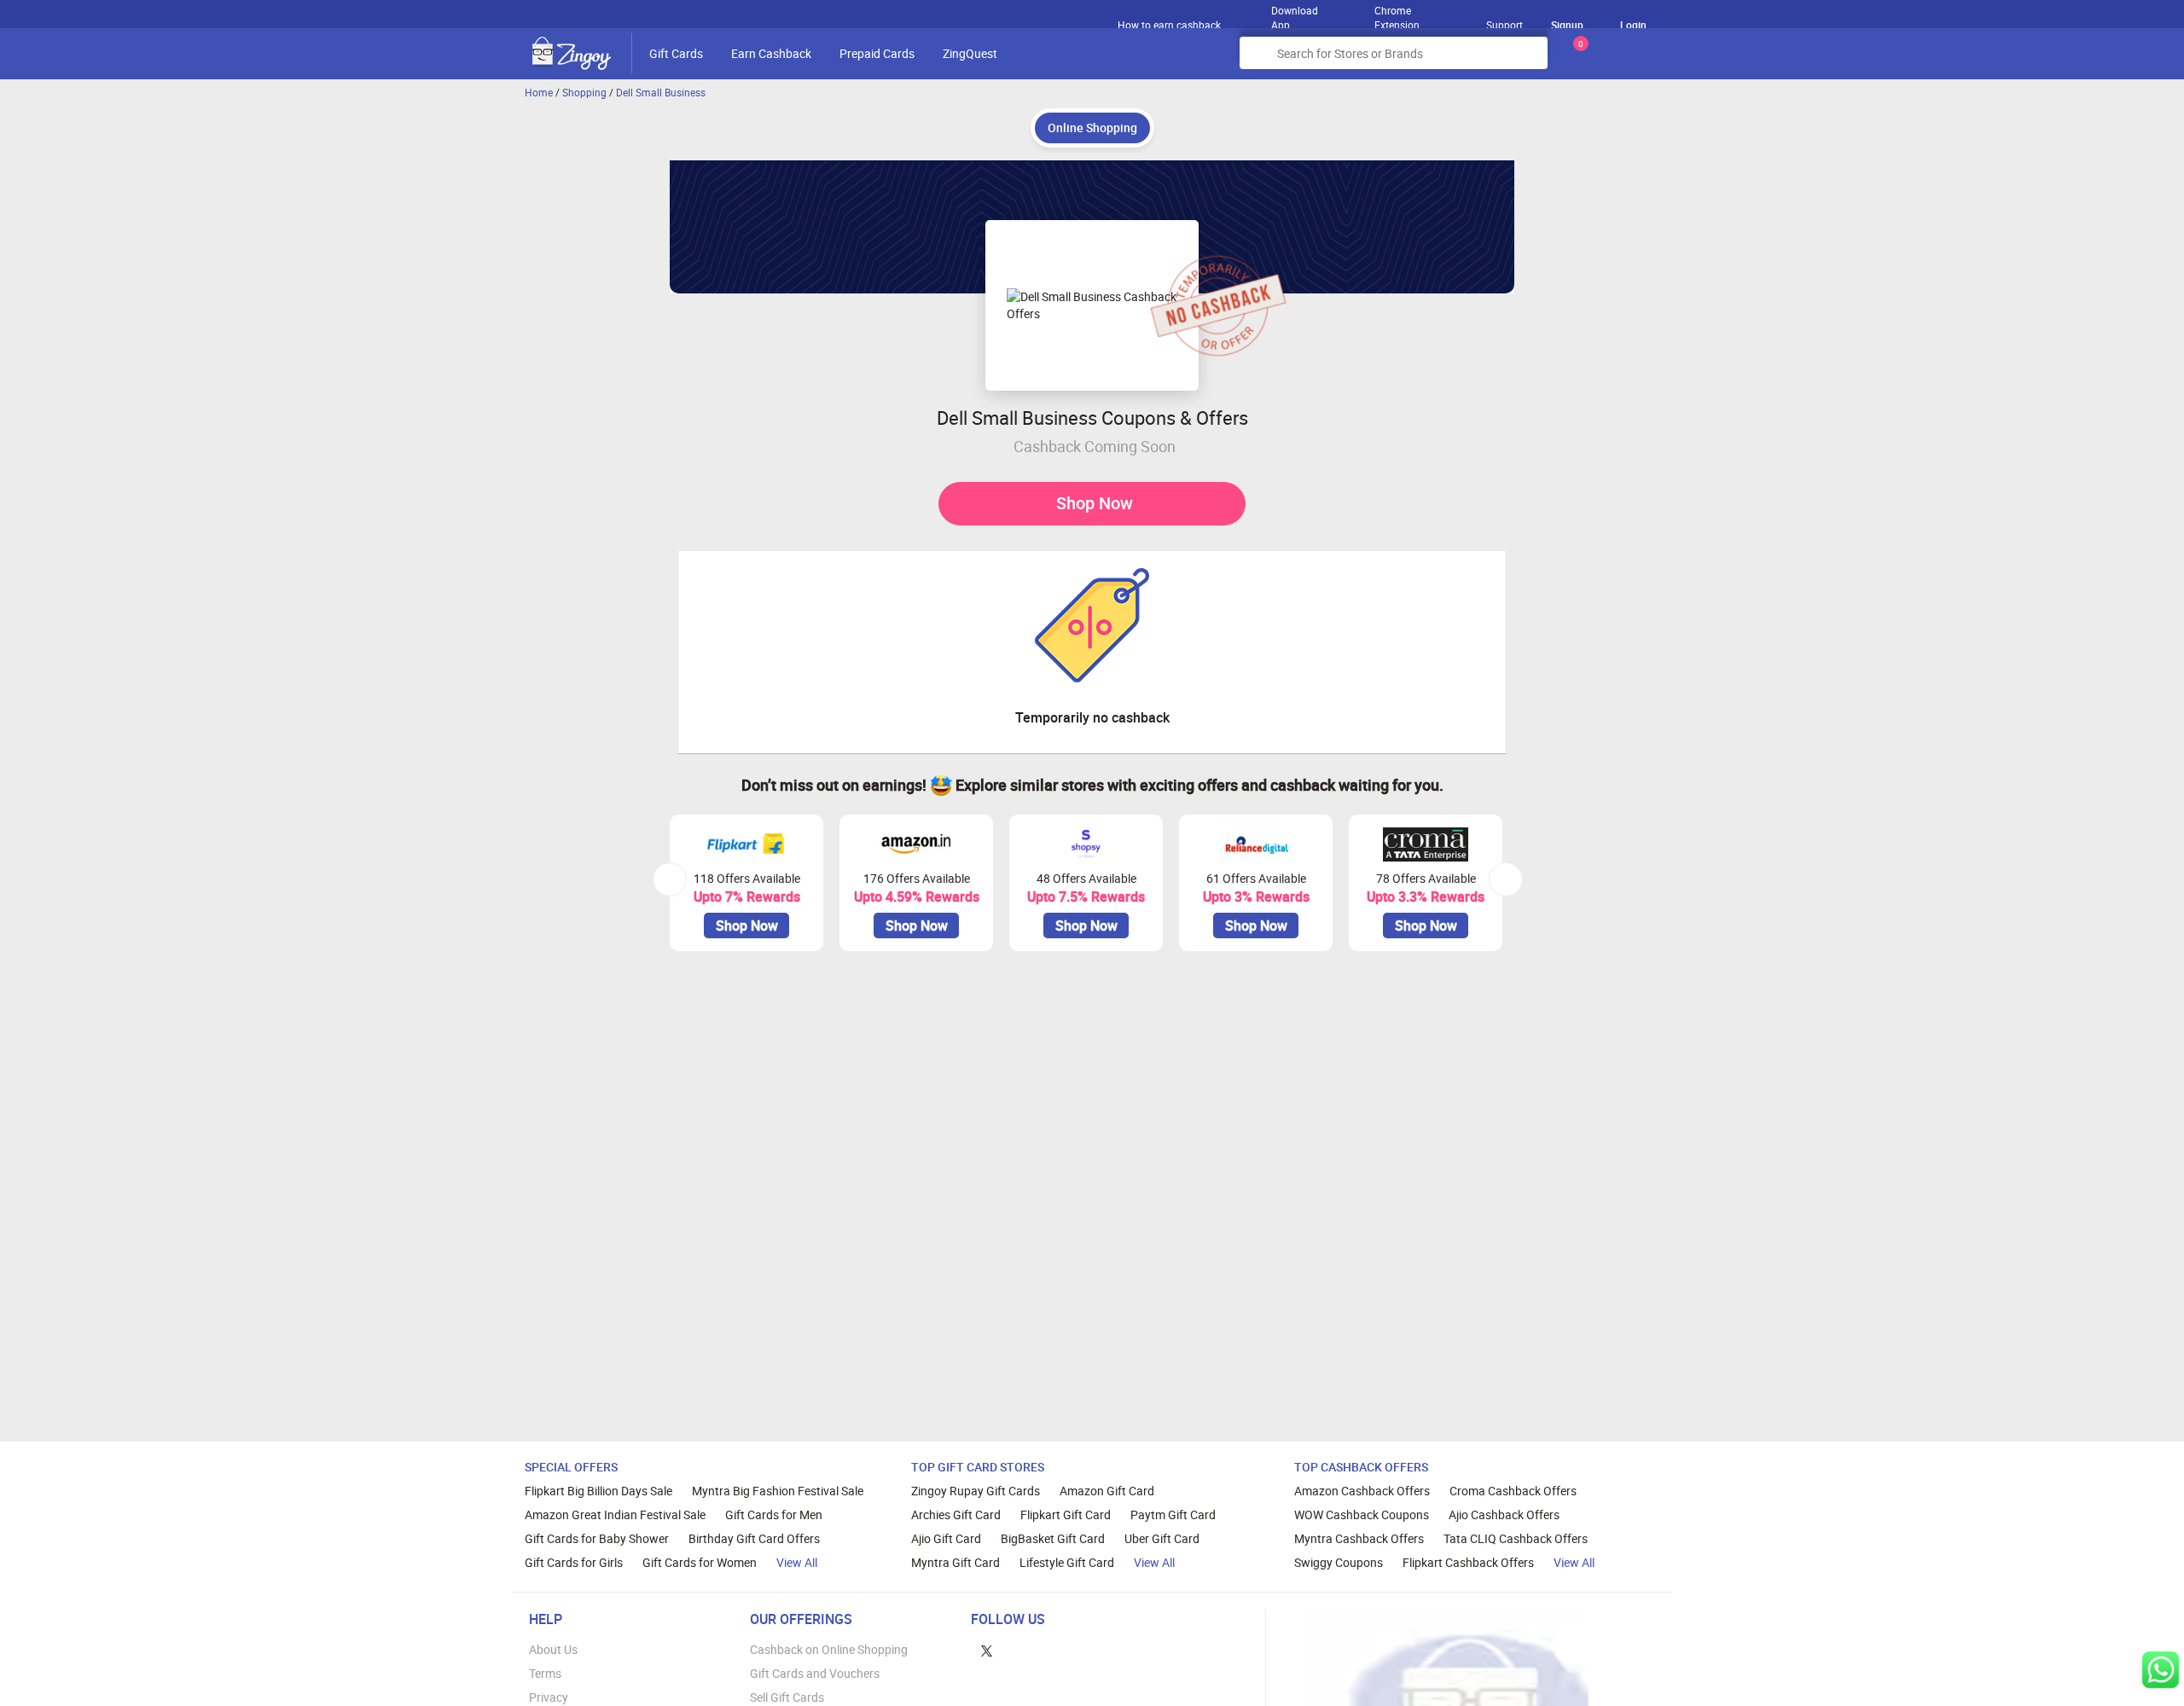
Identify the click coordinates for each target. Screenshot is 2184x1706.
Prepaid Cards (877, 53)
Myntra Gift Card (955, 1562)
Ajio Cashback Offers (1504, 1515)
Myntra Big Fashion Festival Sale (778, 1491)
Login (1633, 25)
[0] (1577, 59)
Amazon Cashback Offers (1362, 1491)
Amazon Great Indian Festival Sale (615, 1515)
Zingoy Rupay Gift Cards (976, 1491)
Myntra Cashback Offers (1359, 1538)
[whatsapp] (2161, 1670)
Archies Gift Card (956, 1515)
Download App (1295, 14)
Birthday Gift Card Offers (754, 1538)
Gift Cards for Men (774, 1515)
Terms (545, 1673)
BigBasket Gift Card (1053, 1538)
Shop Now (1095, 503)
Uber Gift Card (1162, 1538)
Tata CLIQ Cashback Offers (1516, 1538)
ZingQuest (970, 53)
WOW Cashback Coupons (1362, 1515)
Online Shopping (1092, 128)
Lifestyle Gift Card (1067, 1562)
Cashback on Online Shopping (829, 1649)
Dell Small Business (661, 92)
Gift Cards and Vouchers (815, 1673)
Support (1504, 25)
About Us (553, 1649)
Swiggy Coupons (1339, 1562)
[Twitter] (987, 1649)
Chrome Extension (1397, 14)
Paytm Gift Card (1173, 1515)
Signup (1567, 25)
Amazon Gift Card (1107, 1491)
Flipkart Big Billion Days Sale (598, 1491)
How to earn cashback (1170, 25)
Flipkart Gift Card (1066, 1515)
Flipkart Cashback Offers (1468, 1562)
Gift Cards (676, 53)
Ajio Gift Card (946, 1538)
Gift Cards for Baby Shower (597, 1538)
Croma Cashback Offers (1513, 1491)
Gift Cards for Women (700, 1562)
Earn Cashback (771, 53)
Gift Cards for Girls (574, 1562)
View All (797, 1562)
